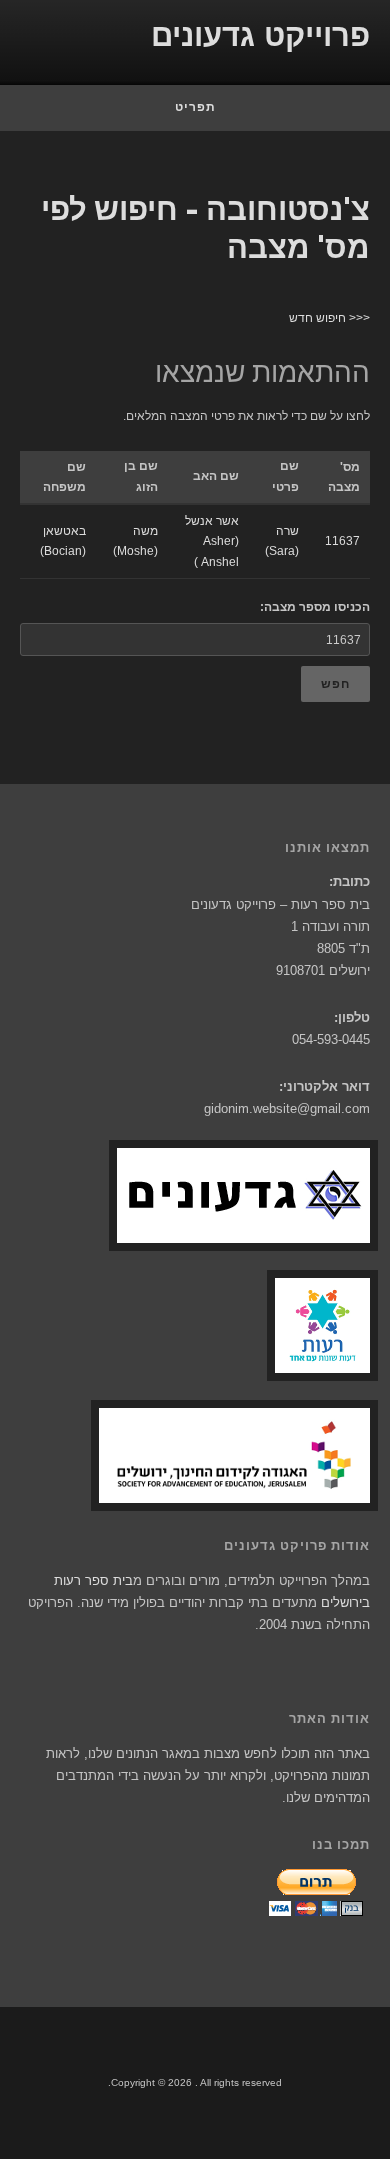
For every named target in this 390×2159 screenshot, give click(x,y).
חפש (335, 684)
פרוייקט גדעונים (260, 35)
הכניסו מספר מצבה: (315, 607)
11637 (342, 541)
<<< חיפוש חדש (329, 318)
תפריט (195, 107)
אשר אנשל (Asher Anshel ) (212, 541)
